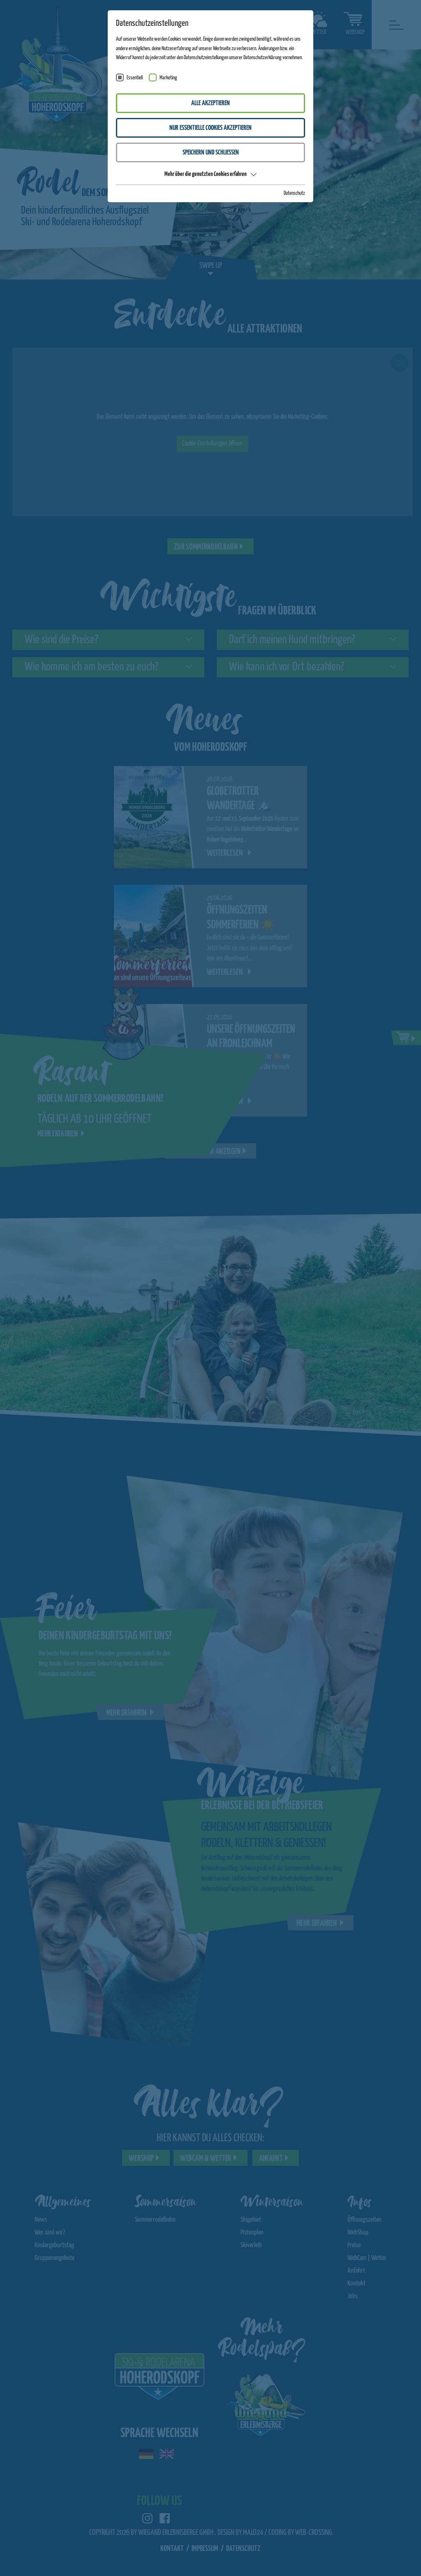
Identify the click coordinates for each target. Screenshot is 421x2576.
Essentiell (135, 78)
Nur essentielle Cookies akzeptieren (210, 128)
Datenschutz (294, 193)
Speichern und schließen (211, 153)
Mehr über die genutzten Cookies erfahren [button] (206, 174)
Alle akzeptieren (210, 103)
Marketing (168, 78)
